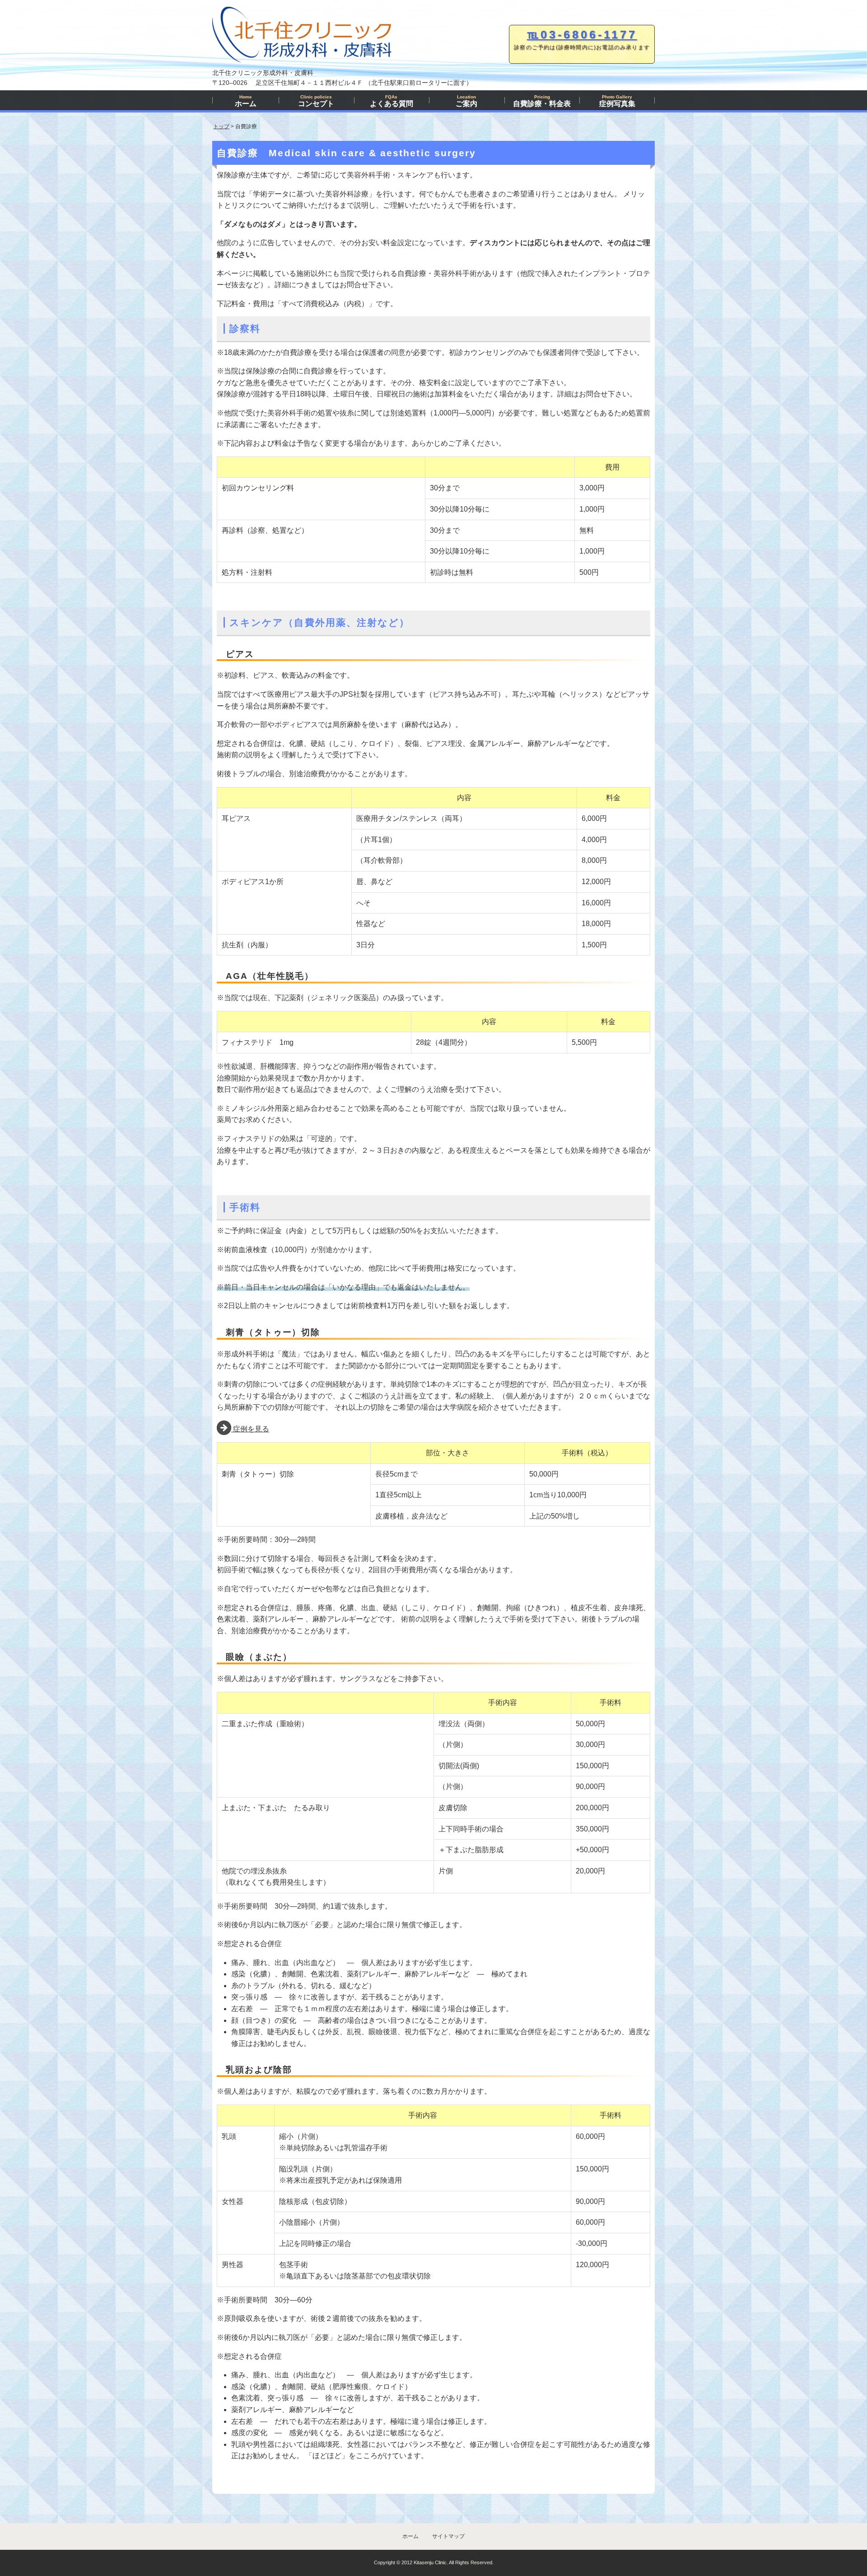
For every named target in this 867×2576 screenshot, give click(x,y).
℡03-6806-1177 (582, 34)
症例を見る (250, 1429)
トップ (221, 126)
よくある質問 (392, 101)
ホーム (246, 101)
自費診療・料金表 (542, 101)
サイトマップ (448, 2536)
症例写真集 (617, 101)
